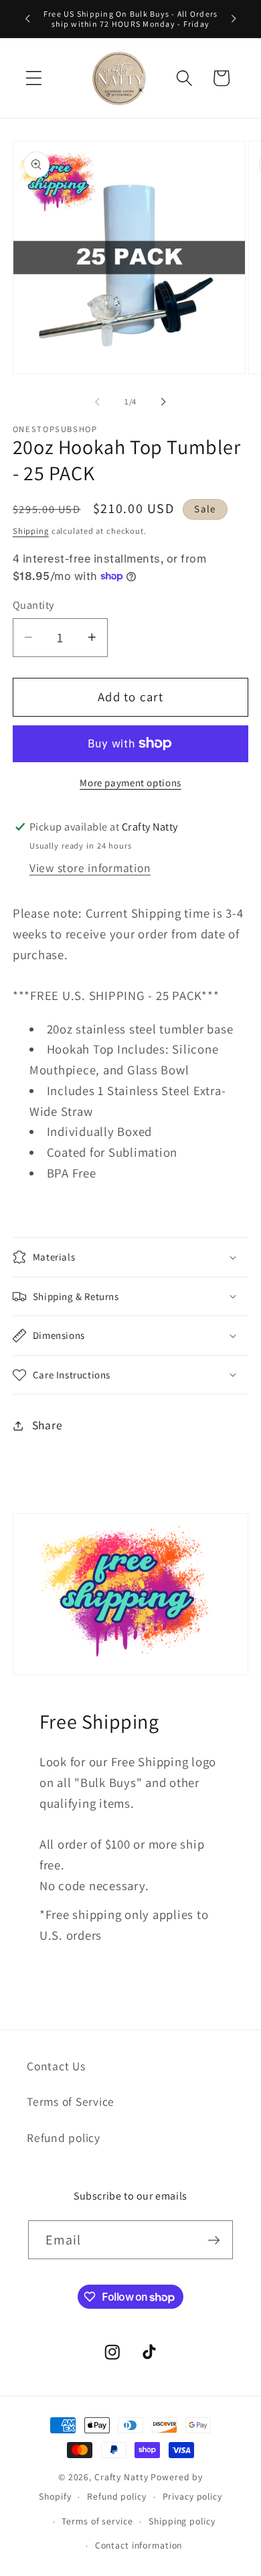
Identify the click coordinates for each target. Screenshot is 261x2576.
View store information (90, 868)
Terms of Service (71, 2101)
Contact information (139, 2545)
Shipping (31, 531)
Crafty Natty (121, 2477)
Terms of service (97, 2521)
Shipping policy (182, 2521)
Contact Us (56, 2066)
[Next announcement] (234, 19)
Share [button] (48, 1425)
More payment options (130, 783)
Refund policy (64, 2138)
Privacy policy (192, 2496)
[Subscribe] (214, 2240)
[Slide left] (98, 401)
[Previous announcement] (27, 19)
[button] (34, 78)
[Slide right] (164, 401)
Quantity (33, 605)
